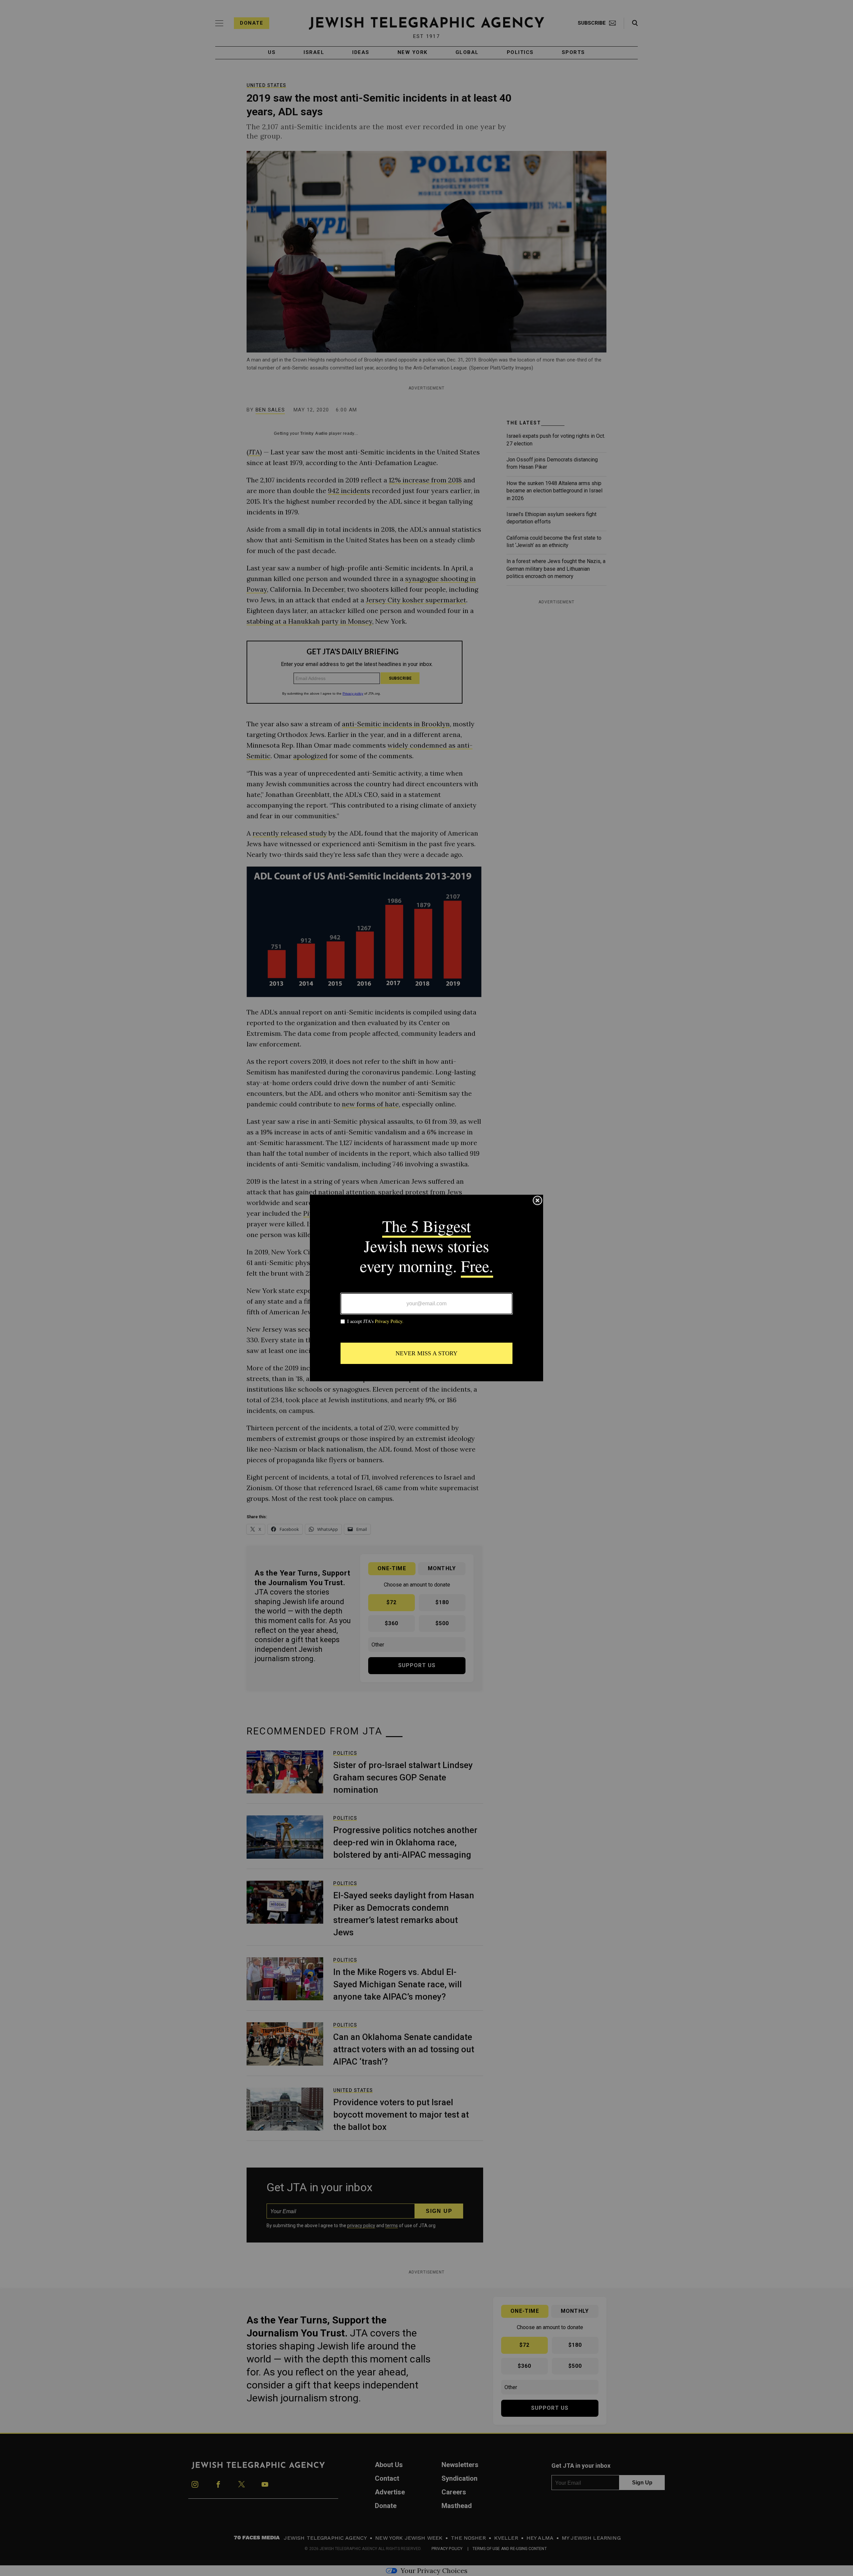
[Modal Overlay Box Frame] (426, 1288)
